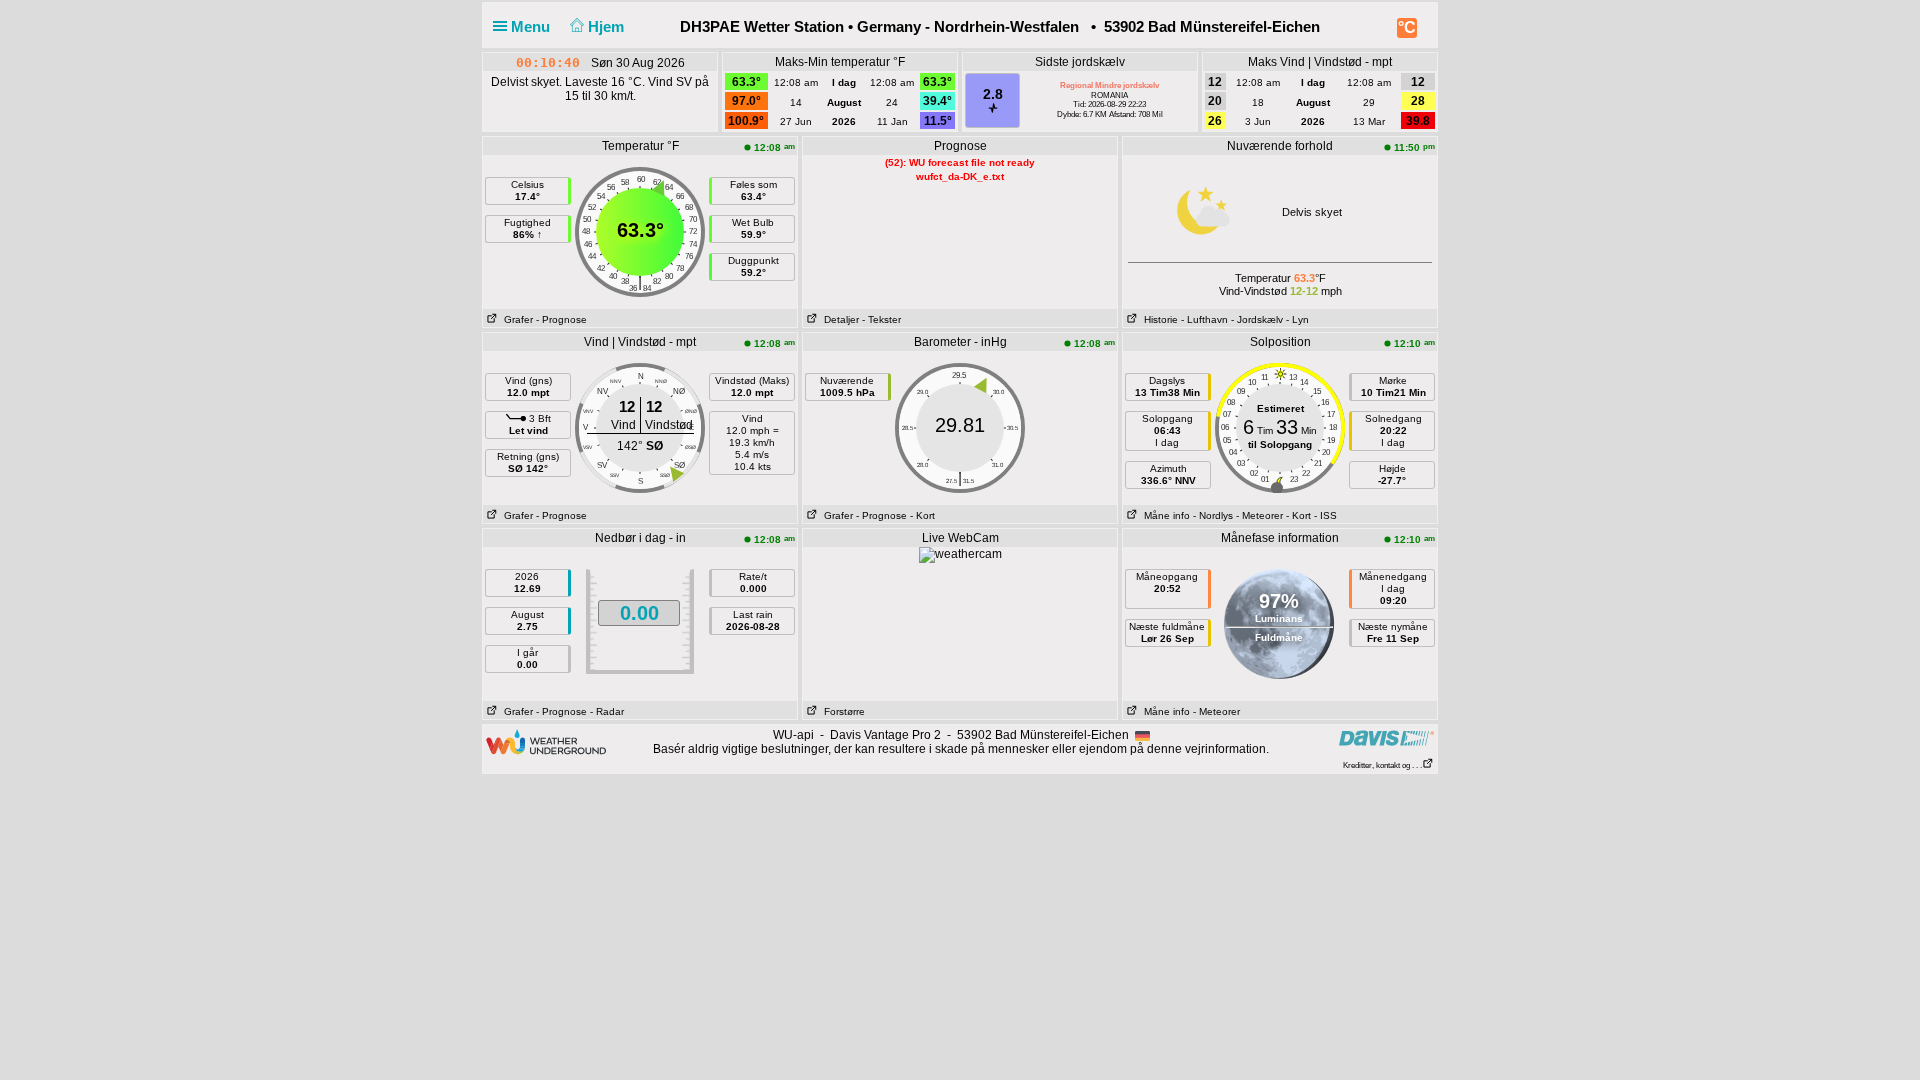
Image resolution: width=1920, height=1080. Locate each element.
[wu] (546, 741)
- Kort (922, 515)
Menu (532, 26)
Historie (1158, 319)
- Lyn (1297, 319)
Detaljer (838, 319)
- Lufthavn (1204, 319)
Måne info (1164, 515)
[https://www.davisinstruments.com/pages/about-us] (1386, 737)
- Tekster (881, 319)
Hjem (608, 26)
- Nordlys (1213, 515)
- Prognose (561, 319)
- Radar (607, 711)
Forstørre (841, 711)
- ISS (1325, 515)
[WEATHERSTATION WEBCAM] (960, 554)
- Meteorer (1259, 515)
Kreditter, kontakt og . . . (1382, 765)
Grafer (515, 319)
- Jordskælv (1257, 319)
